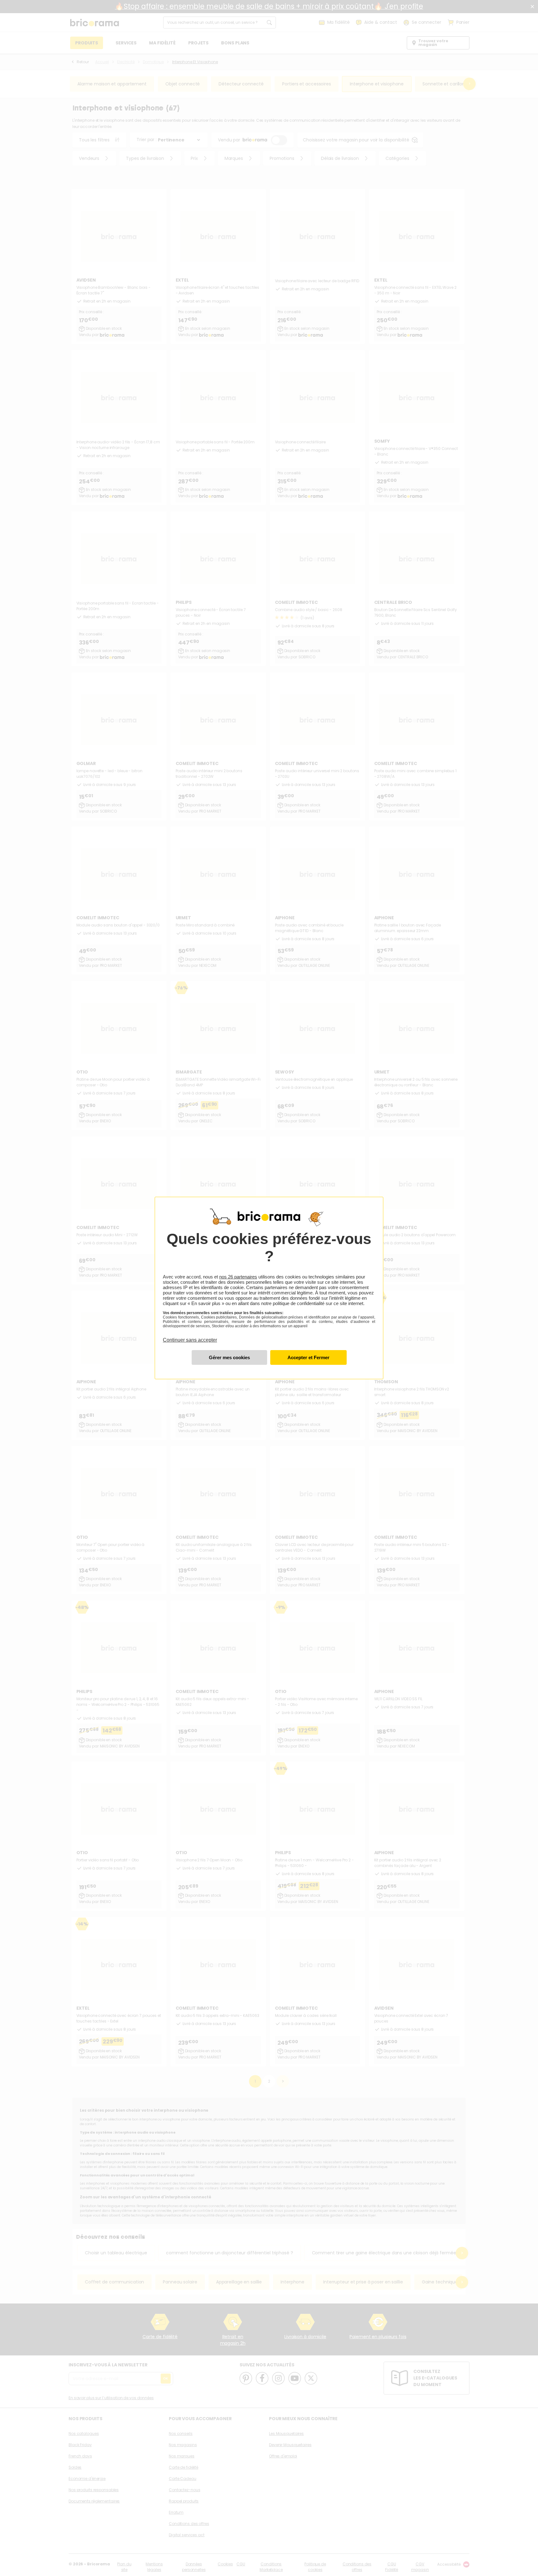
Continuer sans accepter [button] (190, 1336)
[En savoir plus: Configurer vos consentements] (229, 1357)
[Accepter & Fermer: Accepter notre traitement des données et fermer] (308, 1357)
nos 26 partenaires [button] (238, 1277)
